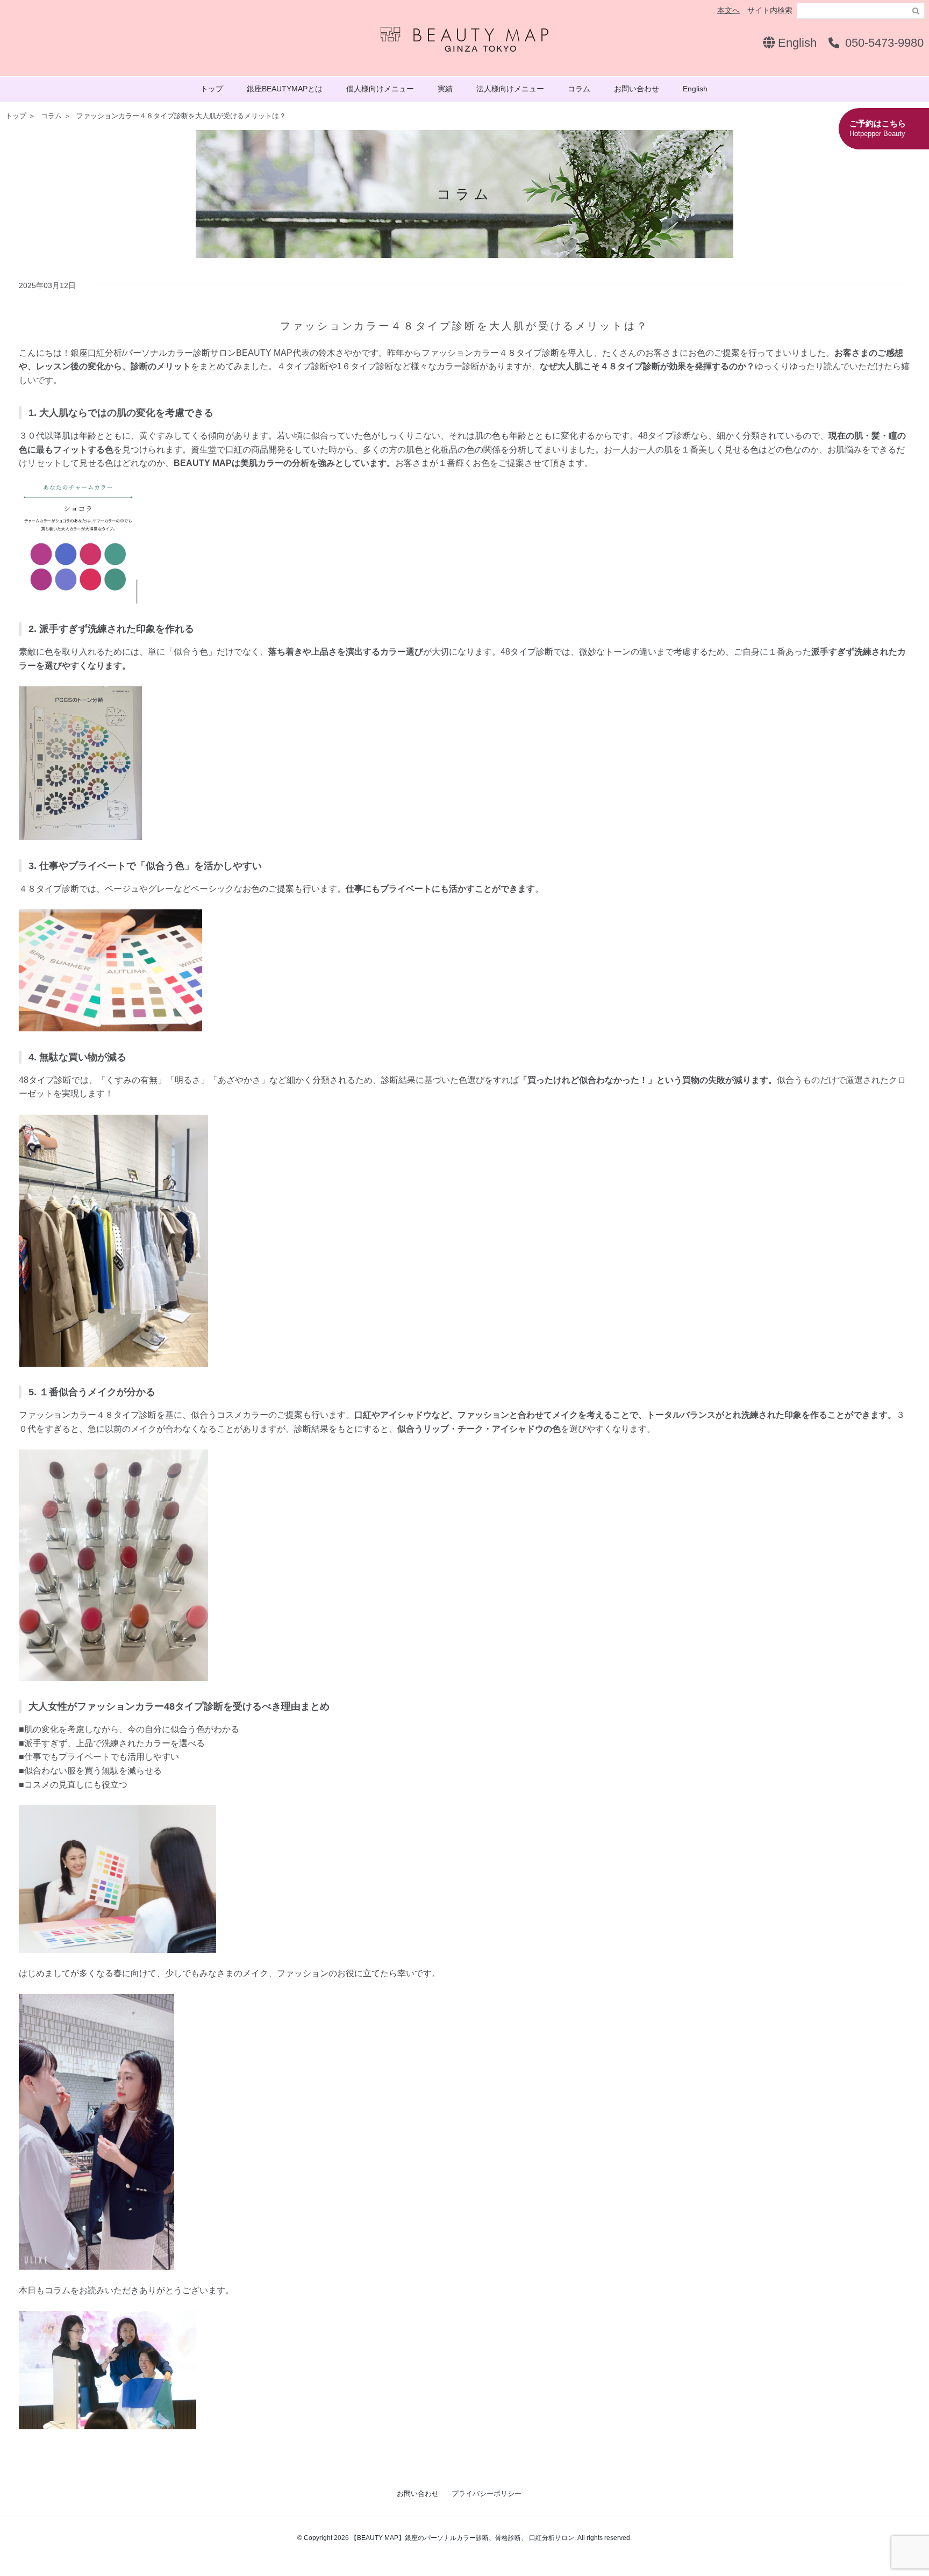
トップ (212, 89)
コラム (579, 89)
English (796, 43)
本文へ (728, 10)
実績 (445, 89)
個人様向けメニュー (380, 89)
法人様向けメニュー (510, 89)
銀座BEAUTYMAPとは (285, 89)
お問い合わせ (637, 89)
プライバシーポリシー (487, 2494)
